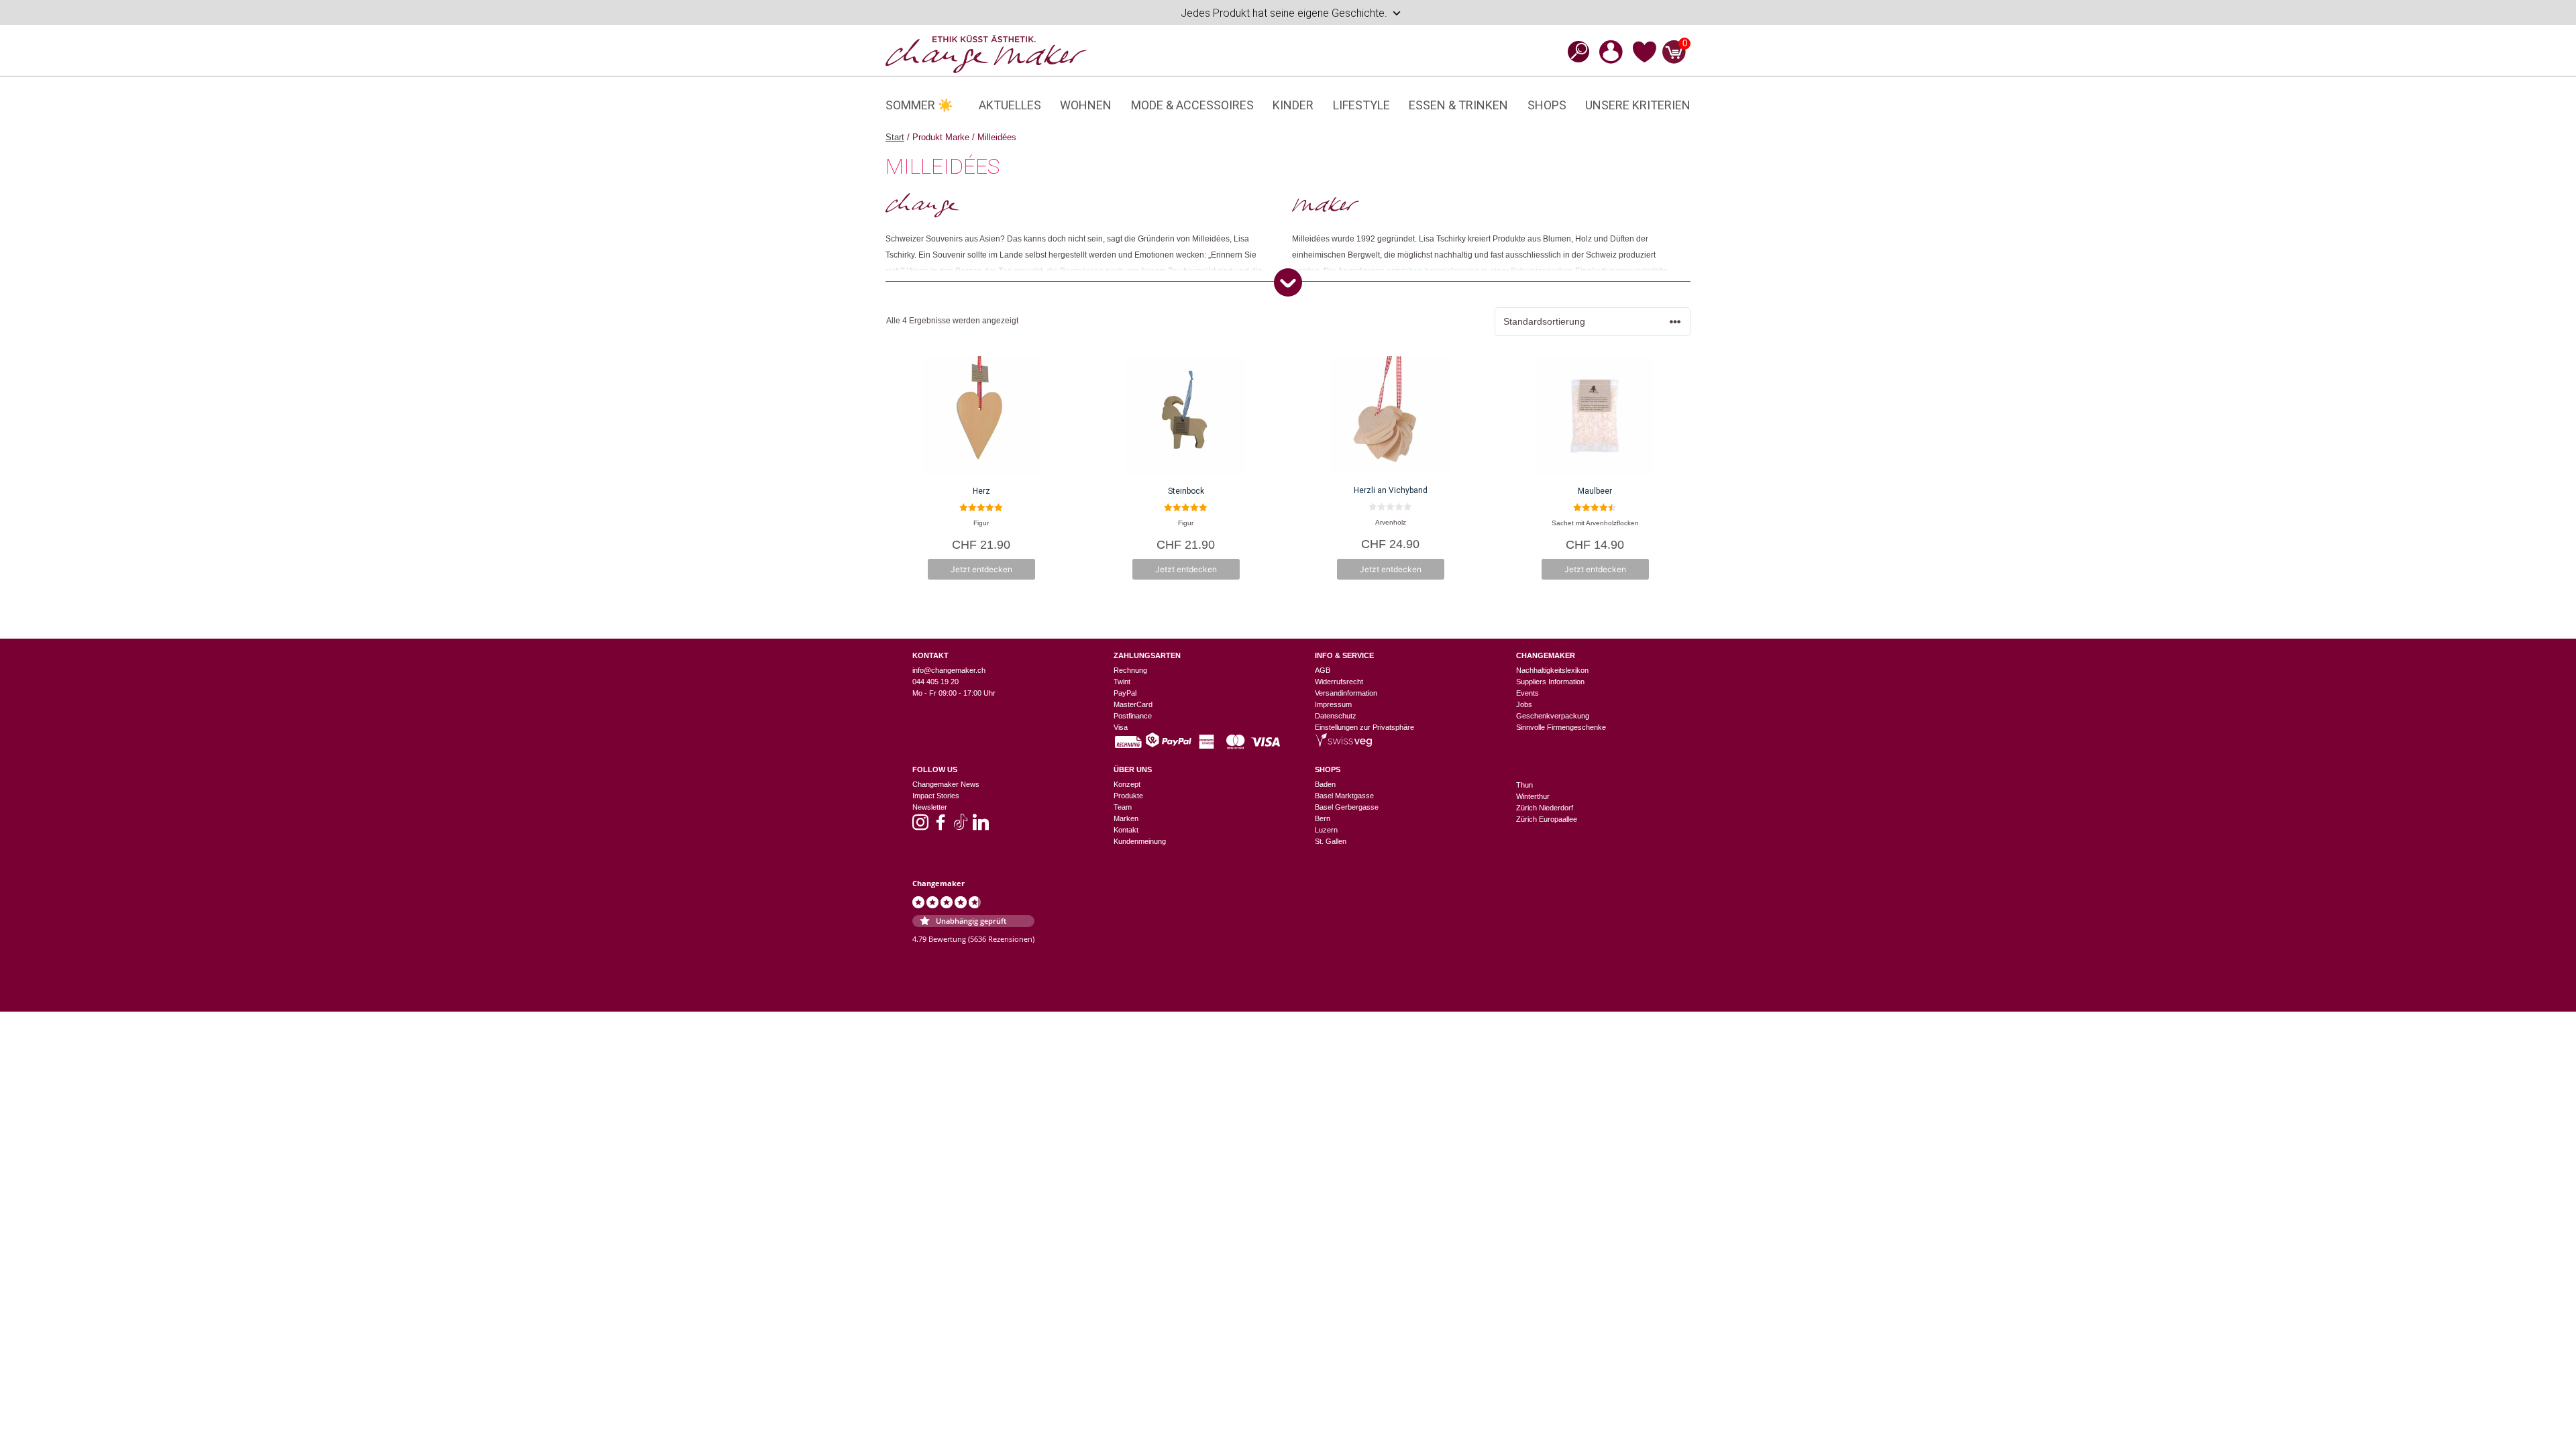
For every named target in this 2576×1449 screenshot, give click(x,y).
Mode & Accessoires (1192, 105)
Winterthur (1533, 796)
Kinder (1293, 105)
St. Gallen (1331, 841)
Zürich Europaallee (1547, 819)
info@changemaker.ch (949, 670)
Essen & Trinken (1458, 105)
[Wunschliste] (1645, 60)
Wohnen (1086, 105)
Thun (1524, 785)
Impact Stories (936, 796)
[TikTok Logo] (961, 826)
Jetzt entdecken (981, 569)
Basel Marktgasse (1344, 796)
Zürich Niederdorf (1545, 808)
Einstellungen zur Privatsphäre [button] (1364, 727)
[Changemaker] (986, 53)
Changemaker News (946, 784)
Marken (1126, 818)
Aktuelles (1010, 105)
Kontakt (1126, 830)
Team (1123, 807)
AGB (1323, 670)
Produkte (1128, 796)
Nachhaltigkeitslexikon (1552, 670)
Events (1527, 693)
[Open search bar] (1574, 51)
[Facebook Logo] (941, 826)
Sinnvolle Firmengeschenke (1561, 727)
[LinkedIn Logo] (981, 826)
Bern (1323, 818)
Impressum (1333, 704)
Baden (1325, 784)
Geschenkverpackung (1553, 716)
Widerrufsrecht (1339, 682)
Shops (1547, 105)
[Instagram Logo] (920, 826)
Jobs (1524, 704)
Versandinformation (1346, 693)
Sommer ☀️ (919, 105)
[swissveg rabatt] (1343, 744)
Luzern (1326, 830)
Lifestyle (1361, 105)
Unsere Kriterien (1638, 105)
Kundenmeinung (1140, 841)
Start (895, 137)
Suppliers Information (1550, 682)
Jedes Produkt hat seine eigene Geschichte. (1284, 13)
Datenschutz (1336, 716)
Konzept (1127, 784)
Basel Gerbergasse (1347, 807)
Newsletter (930, 807)
